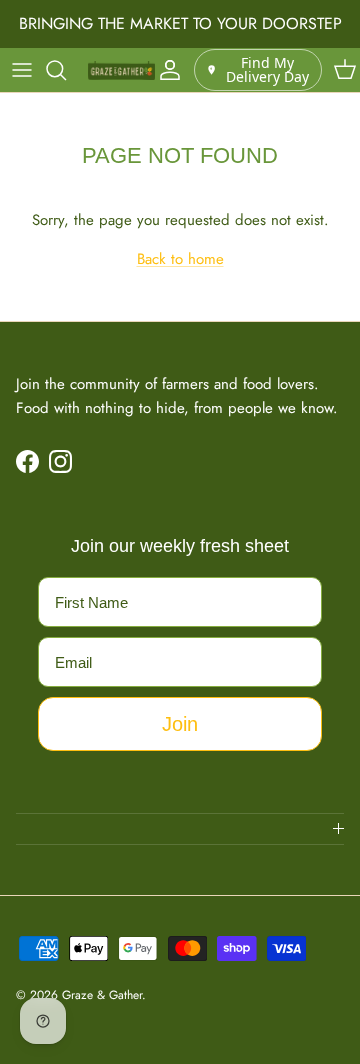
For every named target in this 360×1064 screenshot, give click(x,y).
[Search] (66, 70)
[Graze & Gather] (121, 69)
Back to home (180, 259)
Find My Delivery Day (267, 69)
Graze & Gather (102, 995)
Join (180, 724)
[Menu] (22, 70)
